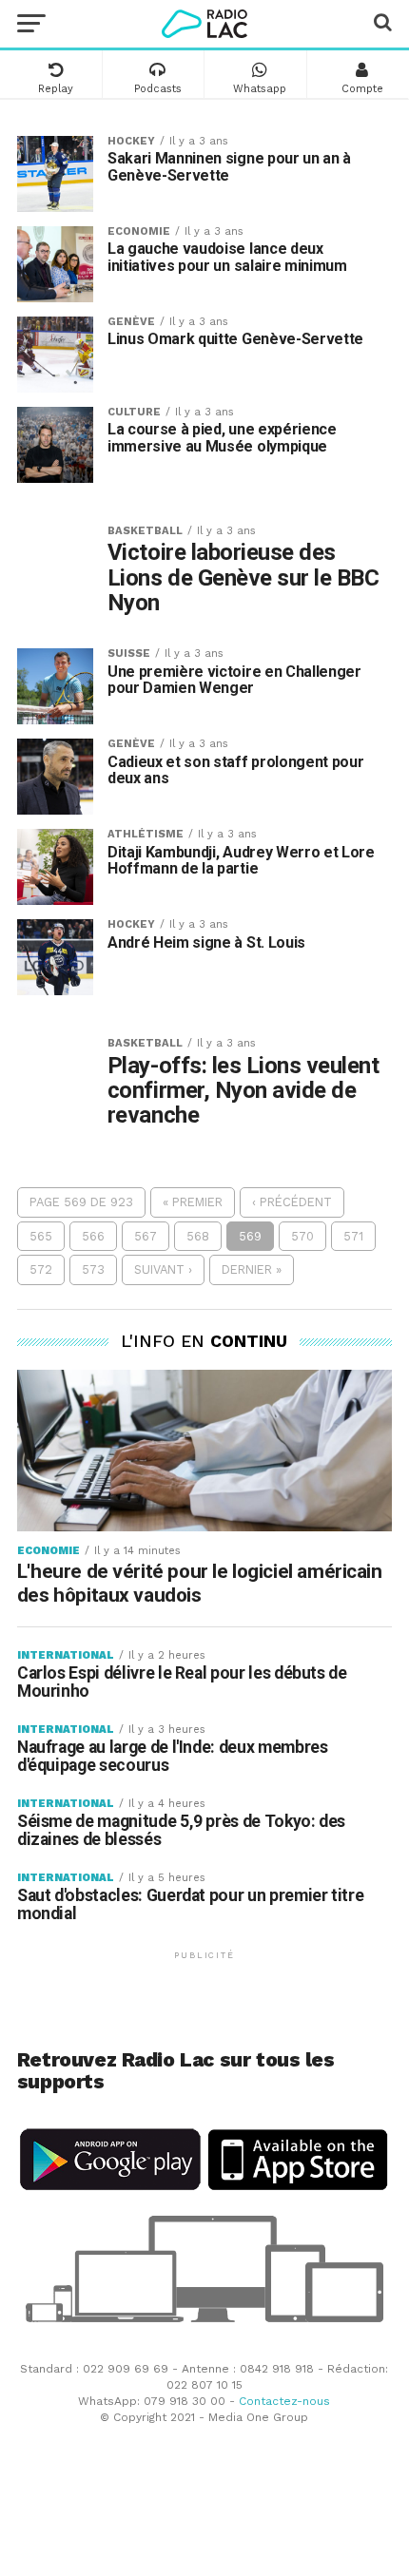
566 (93, 1236)
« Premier (193, 1202)
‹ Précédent (292, 1202)
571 (353, 1236)
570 (302, 1236)
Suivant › (163, 1269)
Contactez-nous (284, 2401)
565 (41, 1236)
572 (41, 1269)
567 (146, 1236)
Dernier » (252, 1269)
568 (198, 1236)
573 (93, 1269)
